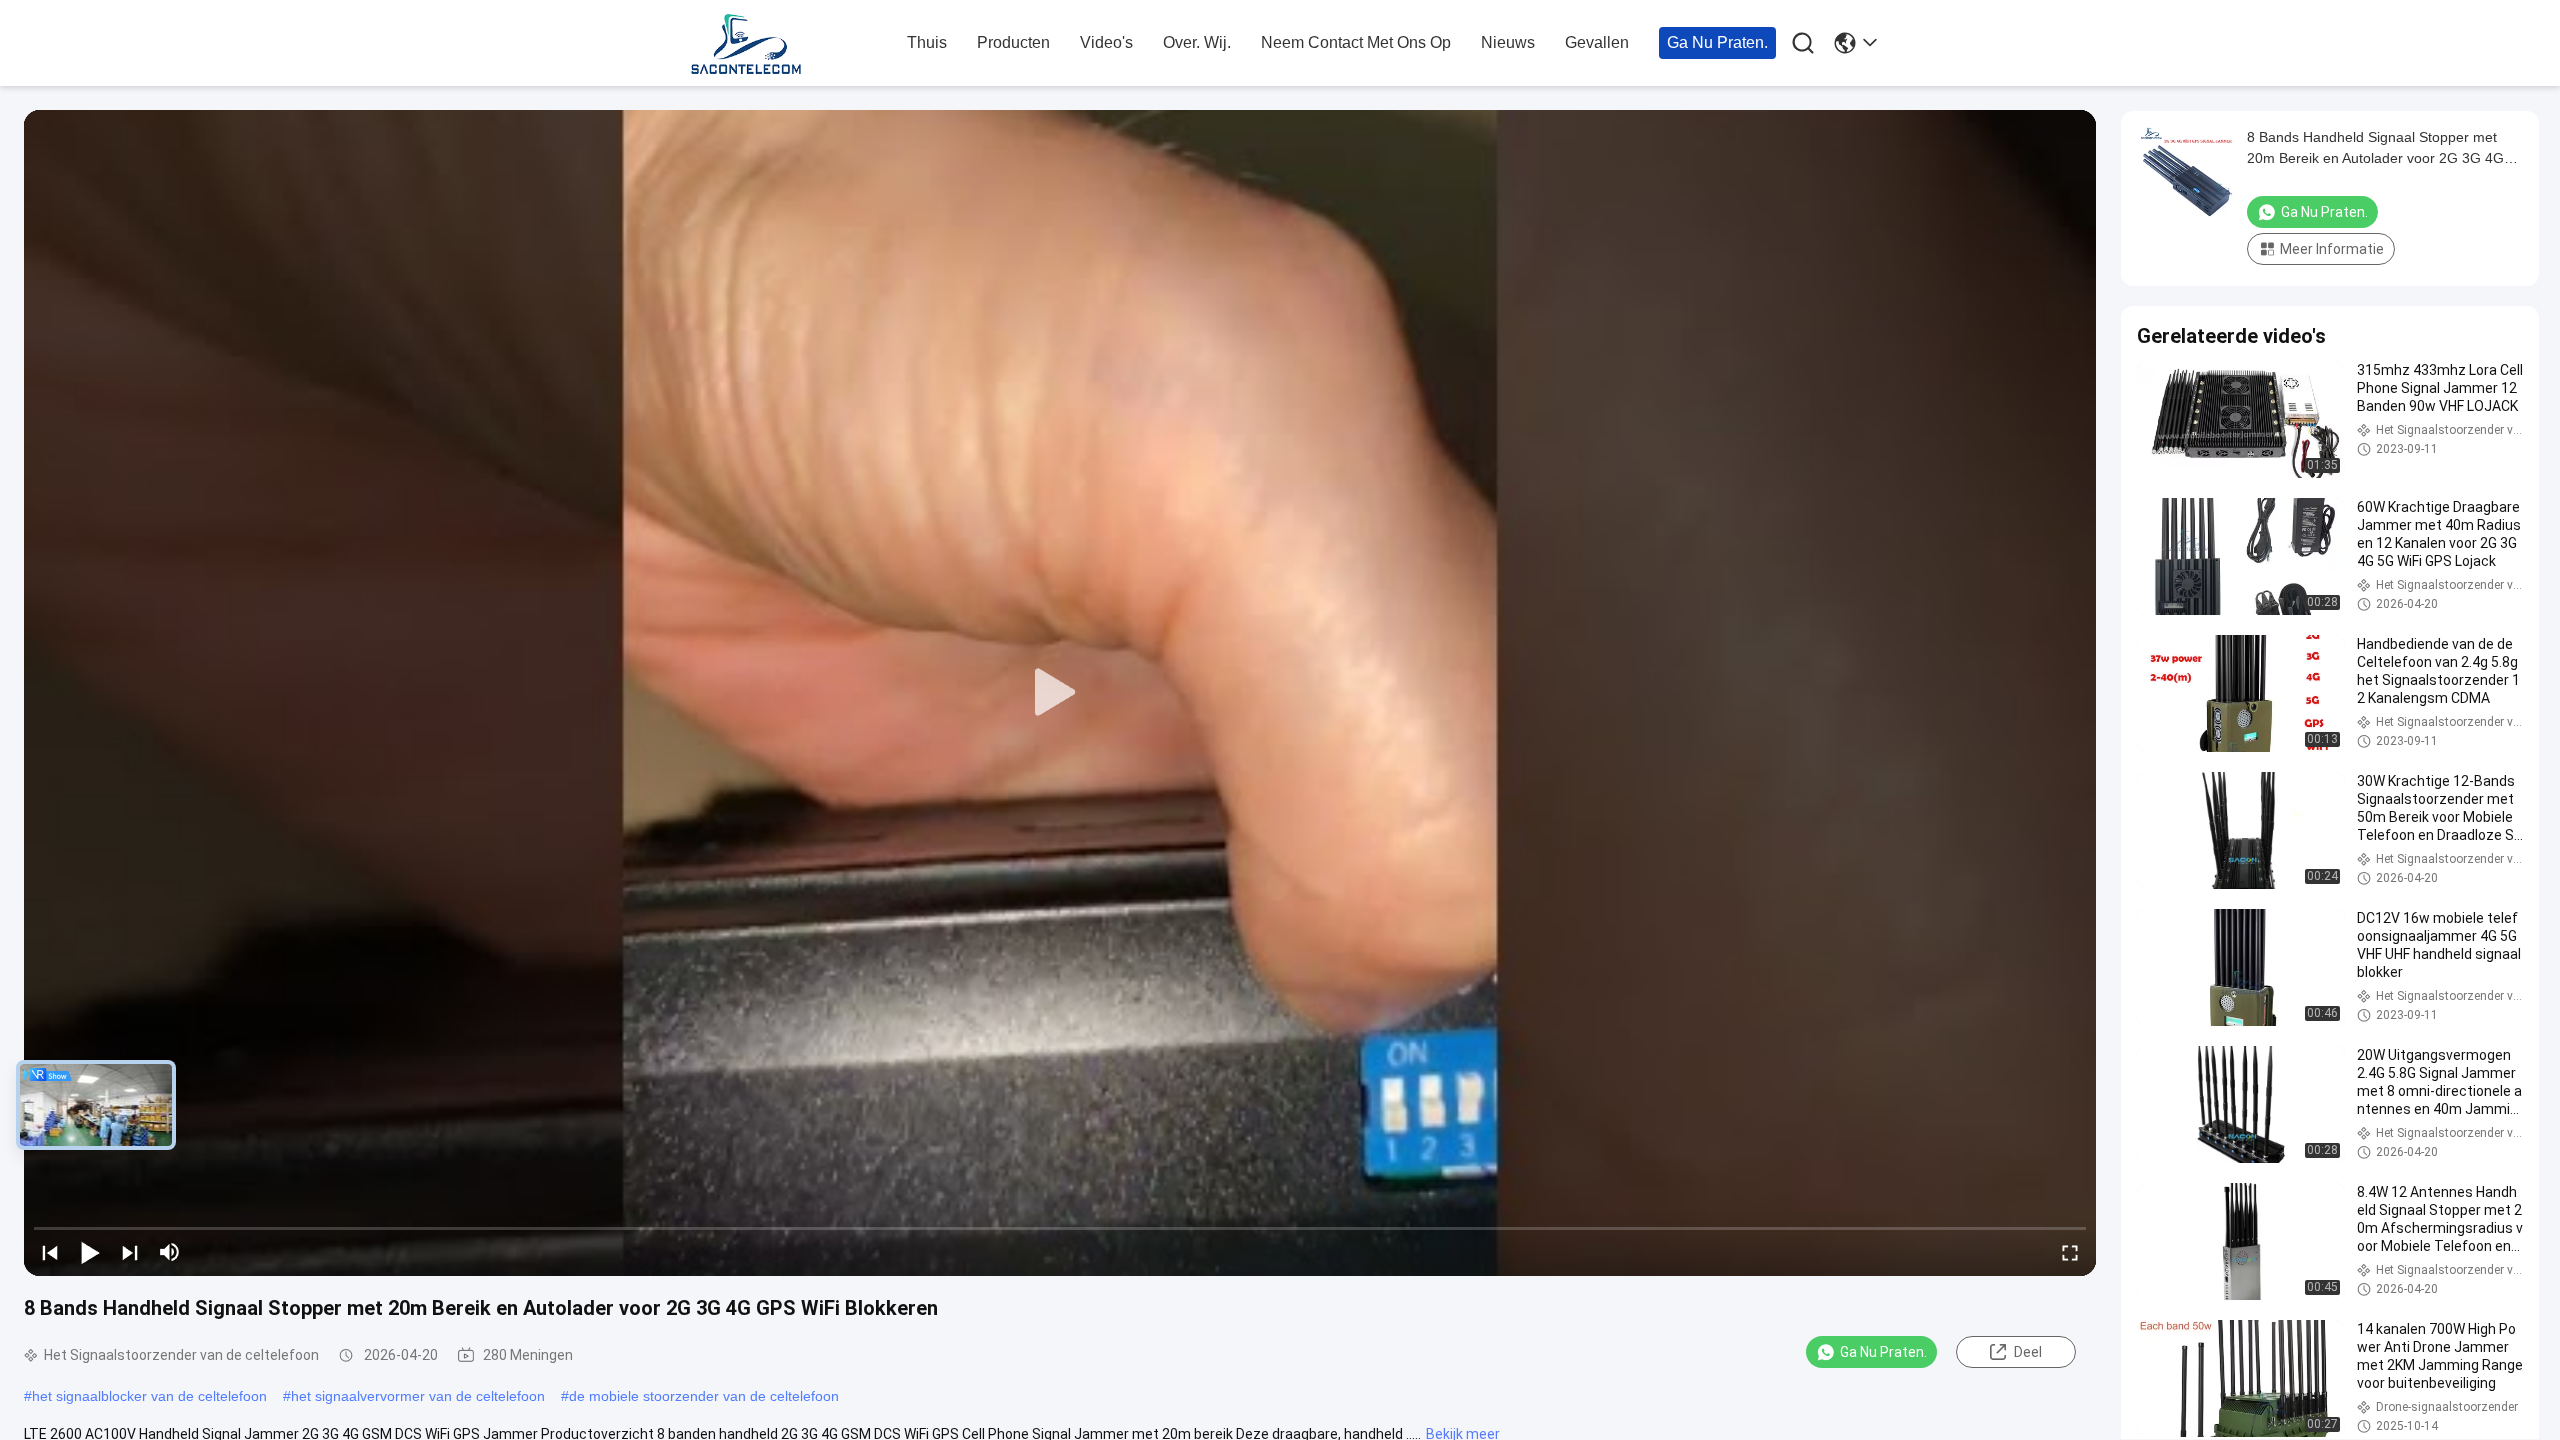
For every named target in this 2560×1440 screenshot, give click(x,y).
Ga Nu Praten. (1717, 42)
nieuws (1508, 42)
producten (1013, 42)
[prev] (50, 1252)
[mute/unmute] (170, 1252)
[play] (1060, 693)
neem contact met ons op (1356, 42)
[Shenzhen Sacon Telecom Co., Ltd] (790, 44)
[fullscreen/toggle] (2070, 1252)
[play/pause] (90, 1252)
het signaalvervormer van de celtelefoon (418, 1396)
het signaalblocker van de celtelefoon (149, 1396)
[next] (130, 1252)
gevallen (1597, 42)
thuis (927, 42)
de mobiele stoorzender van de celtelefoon (704, 1396)
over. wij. (1197, 42)
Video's (1106, 42)
